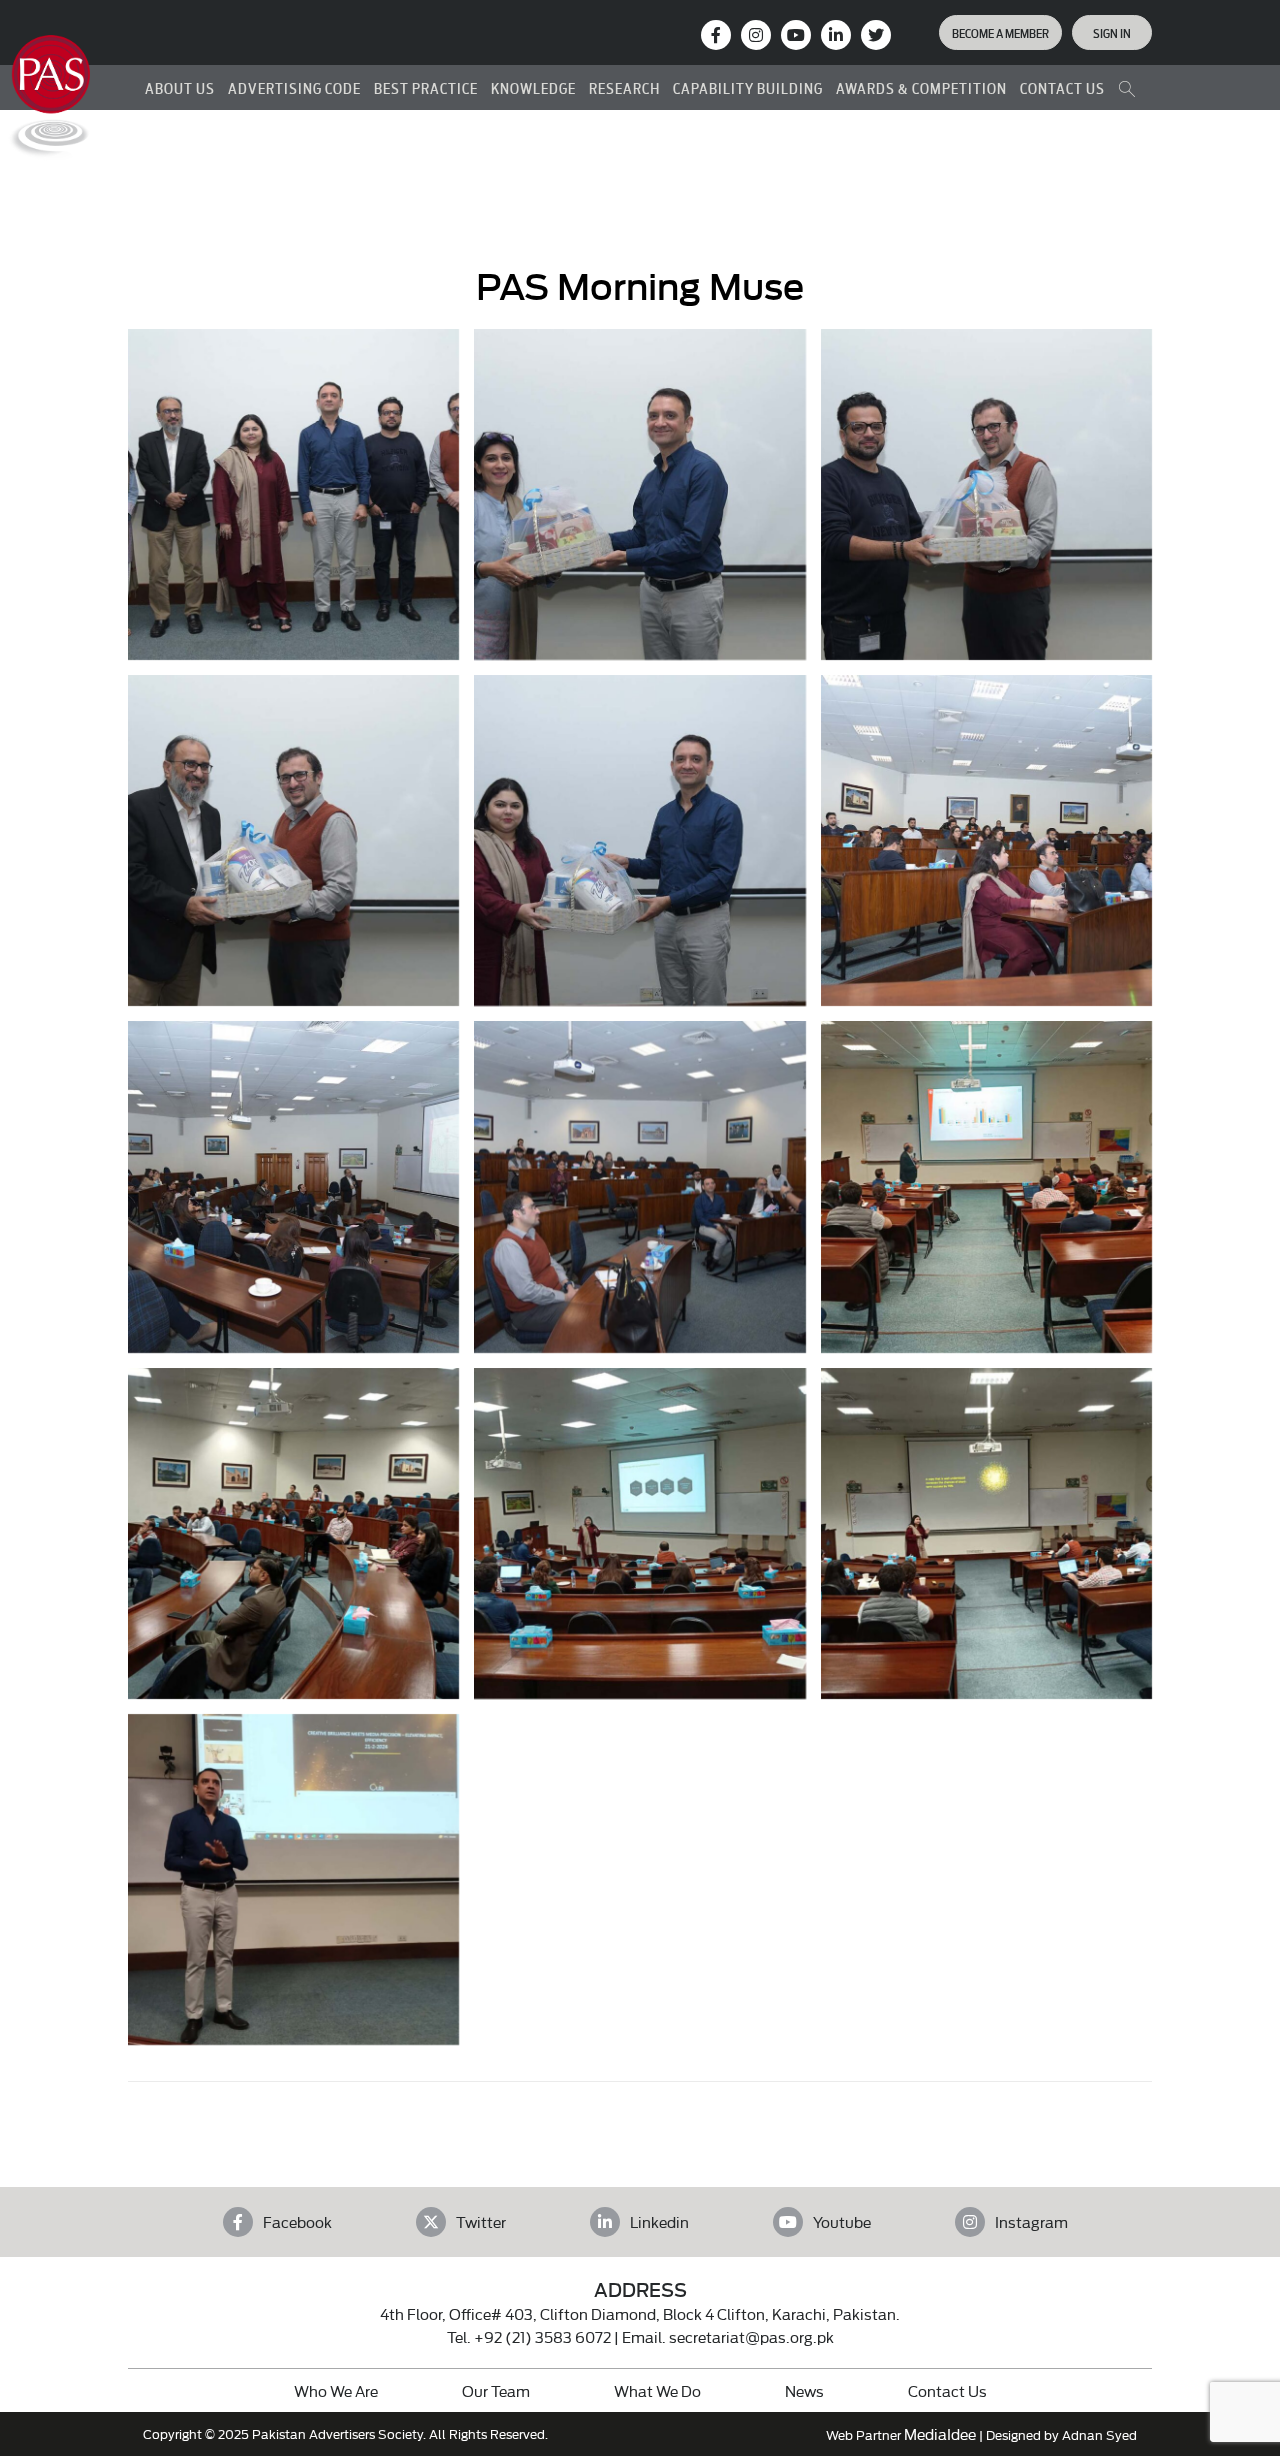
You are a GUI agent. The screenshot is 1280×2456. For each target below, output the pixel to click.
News (804, 2390)
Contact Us (947, 2390)
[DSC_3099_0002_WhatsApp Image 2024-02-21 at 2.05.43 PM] (293, 1533)
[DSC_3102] (293, 494)
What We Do (657, 2390)
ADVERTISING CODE (294, 87)
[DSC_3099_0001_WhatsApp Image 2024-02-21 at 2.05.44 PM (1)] (986, 1186)
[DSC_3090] (639, 1186)
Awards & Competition (921, 87)
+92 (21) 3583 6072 (542, 2336)
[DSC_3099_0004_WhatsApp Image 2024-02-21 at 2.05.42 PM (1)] (986, 1533)
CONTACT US (1062, 87)
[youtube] (796, 35)
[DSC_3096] (639, 840)
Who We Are (336, 2390)
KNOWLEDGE (533, 87)
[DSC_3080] (986, 840)
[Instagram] (756, 35)
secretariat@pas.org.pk (751, 2336)
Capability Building (748, 87)
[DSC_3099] (639, 494)
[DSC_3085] (293, 1186)
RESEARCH (624, 87)
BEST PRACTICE (426, 87)
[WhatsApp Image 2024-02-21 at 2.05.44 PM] (293, 1879)
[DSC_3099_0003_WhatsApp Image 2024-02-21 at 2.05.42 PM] (639, 1533)
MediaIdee (940, 2433)
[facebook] (716, 35)
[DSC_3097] (293, 840)
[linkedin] (836, 35)
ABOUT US (180, 87)
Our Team (496, 2390)
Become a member (1000, 32)
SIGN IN (1112, 32)
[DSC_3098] (986, 494)
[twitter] (876, 35)
